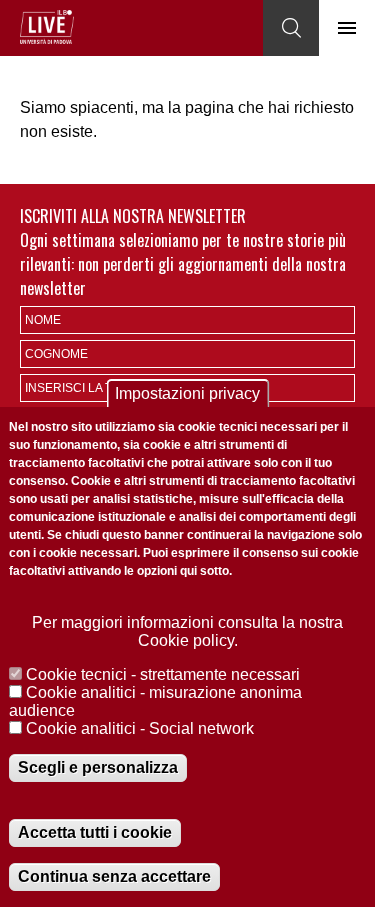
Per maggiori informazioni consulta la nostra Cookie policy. (187, 631)
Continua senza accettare (114, 876)
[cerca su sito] (291, 28)
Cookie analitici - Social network (140, 728)
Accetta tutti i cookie (95, 832)
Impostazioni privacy (187, 393)
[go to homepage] (47, 27)
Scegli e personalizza (98, 767)
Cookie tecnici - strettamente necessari (163, 674)
